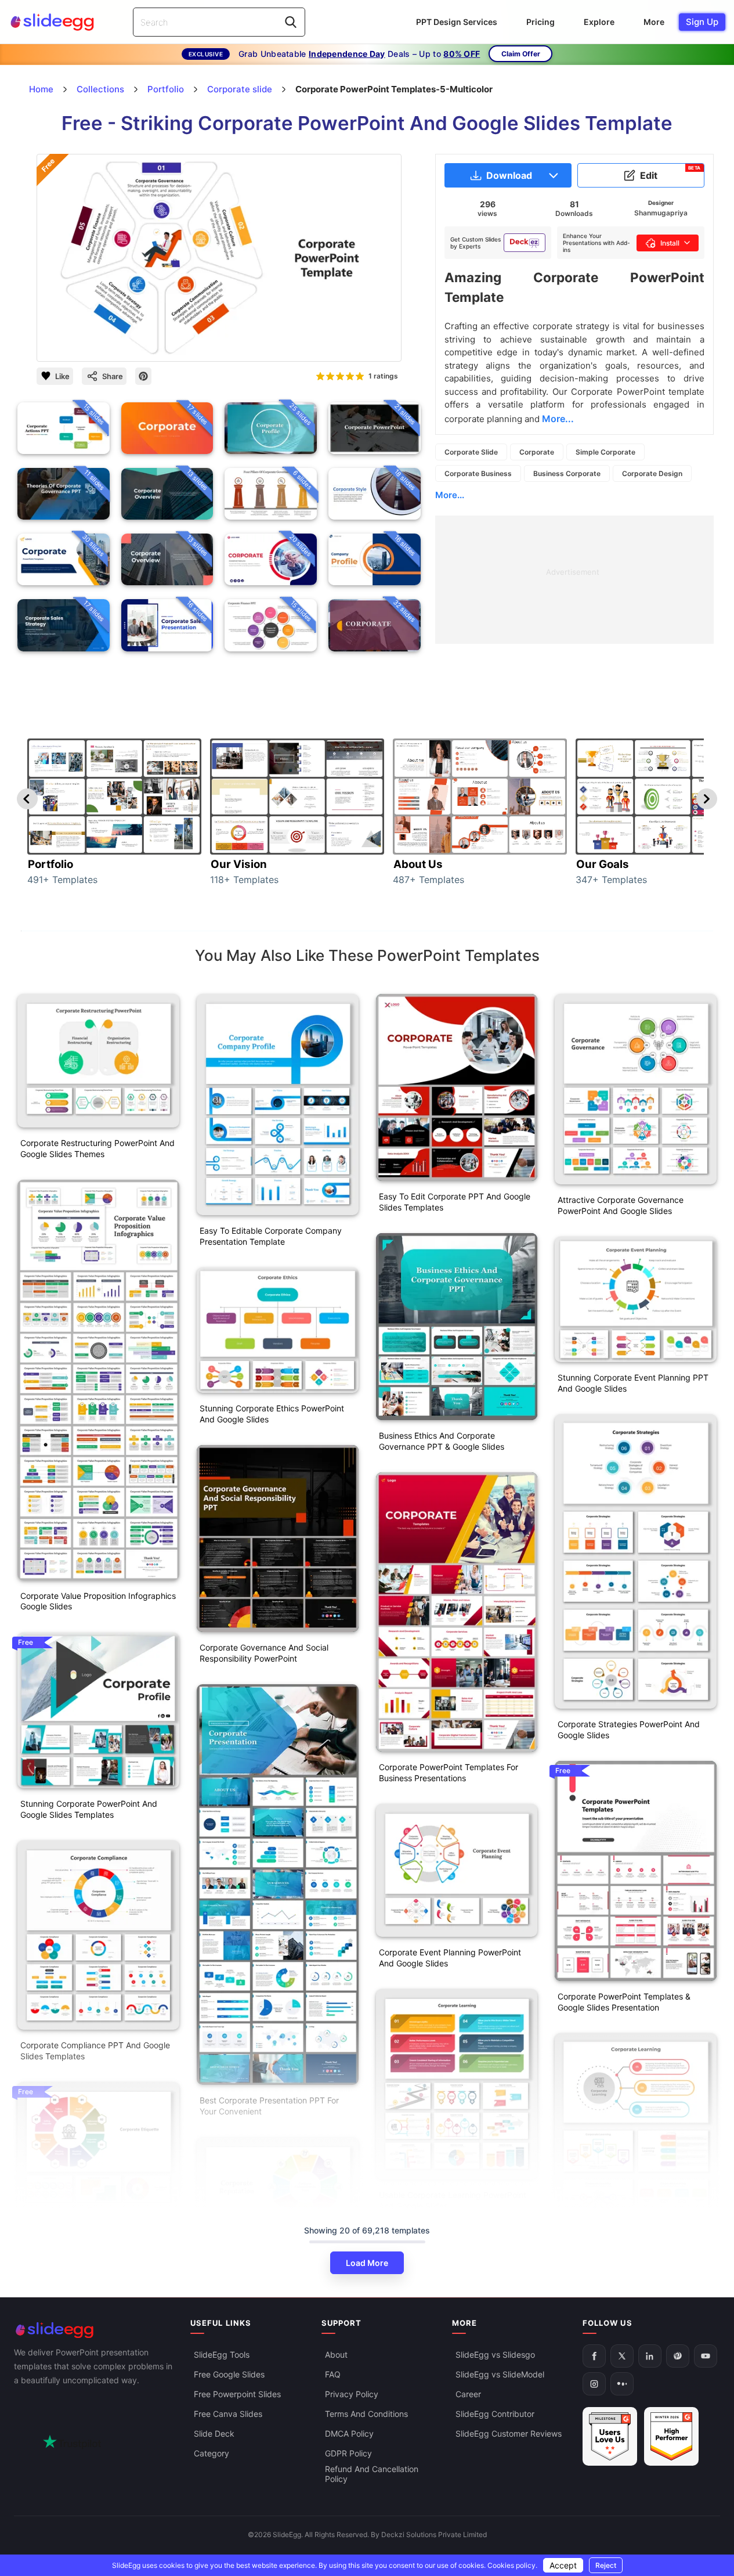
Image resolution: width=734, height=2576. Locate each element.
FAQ (333, 2374)
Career (468, 2394)
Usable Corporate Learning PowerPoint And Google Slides (453, 2200)
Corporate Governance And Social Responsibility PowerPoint (264, 1653)
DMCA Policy (349, 2433)
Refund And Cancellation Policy (372, 2474)
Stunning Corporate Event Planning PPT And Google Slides (633, 1383)
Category (211, 2453)
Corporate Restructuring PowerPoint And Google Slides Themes (97, 1148)
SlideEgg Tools (222, 2355)
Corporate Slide (471, 452)
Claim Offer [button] (521, 54)
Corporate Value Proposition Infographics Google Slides (98, 1601)
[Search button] (291, 22)
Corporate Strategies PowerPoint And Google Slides (629, 1730)
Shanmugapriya (661, 213)
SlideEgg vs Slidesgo (495, 2355)
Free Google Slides (229, 2374)
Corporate (537, 452)
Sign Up (702, 22)
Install (670, 243)
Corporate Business (478, 473)
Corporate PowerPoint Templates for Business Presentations (449, 1772)
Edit (670, 173)
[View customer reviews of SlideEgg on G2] (671, 2436)
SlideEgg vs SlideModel (500, 2374)
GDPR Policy (348, 2453)
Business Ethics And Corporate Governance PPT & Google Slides (442, 1441)
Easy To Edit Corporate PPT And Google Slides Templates (455, 1202)
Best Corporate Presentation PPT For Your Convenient (269, 2106)
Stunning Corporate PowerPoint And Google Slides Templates (89, 1809)
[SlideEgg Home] (94, 2330)
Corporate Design (652, 473)
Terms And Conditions (366, 2414)
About (336, 2355)
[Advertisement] (574, 597)
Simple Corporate (605, 452)
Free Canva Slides (228, 2414)
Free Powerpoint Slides (237, 2394)
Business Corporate (567, 473)
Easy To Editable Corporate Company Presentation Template (271, 1236)
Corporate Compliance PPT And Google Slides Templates (95, 2051)
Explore (599, 22)
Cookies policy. (512, 2565)
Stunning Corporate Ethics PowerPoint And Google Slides (272, 1414)
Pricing (540, 22)
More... (450, 495)
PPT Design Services (457, 22)
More (654, 22)
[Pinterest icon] (143, 376)
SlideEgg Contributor (495, 2414)
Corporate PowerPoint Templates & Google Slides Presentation (624, 2002)
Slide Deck (214, 2433)
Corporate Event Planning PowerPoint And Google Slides (450, 1958)
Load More (367, 2263)
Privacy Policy (352, 2394)
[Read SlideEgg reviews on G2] (610, 2436)
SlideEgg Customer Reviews (509, 2433)
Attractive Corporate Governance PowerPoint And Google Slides (621, 1205)
